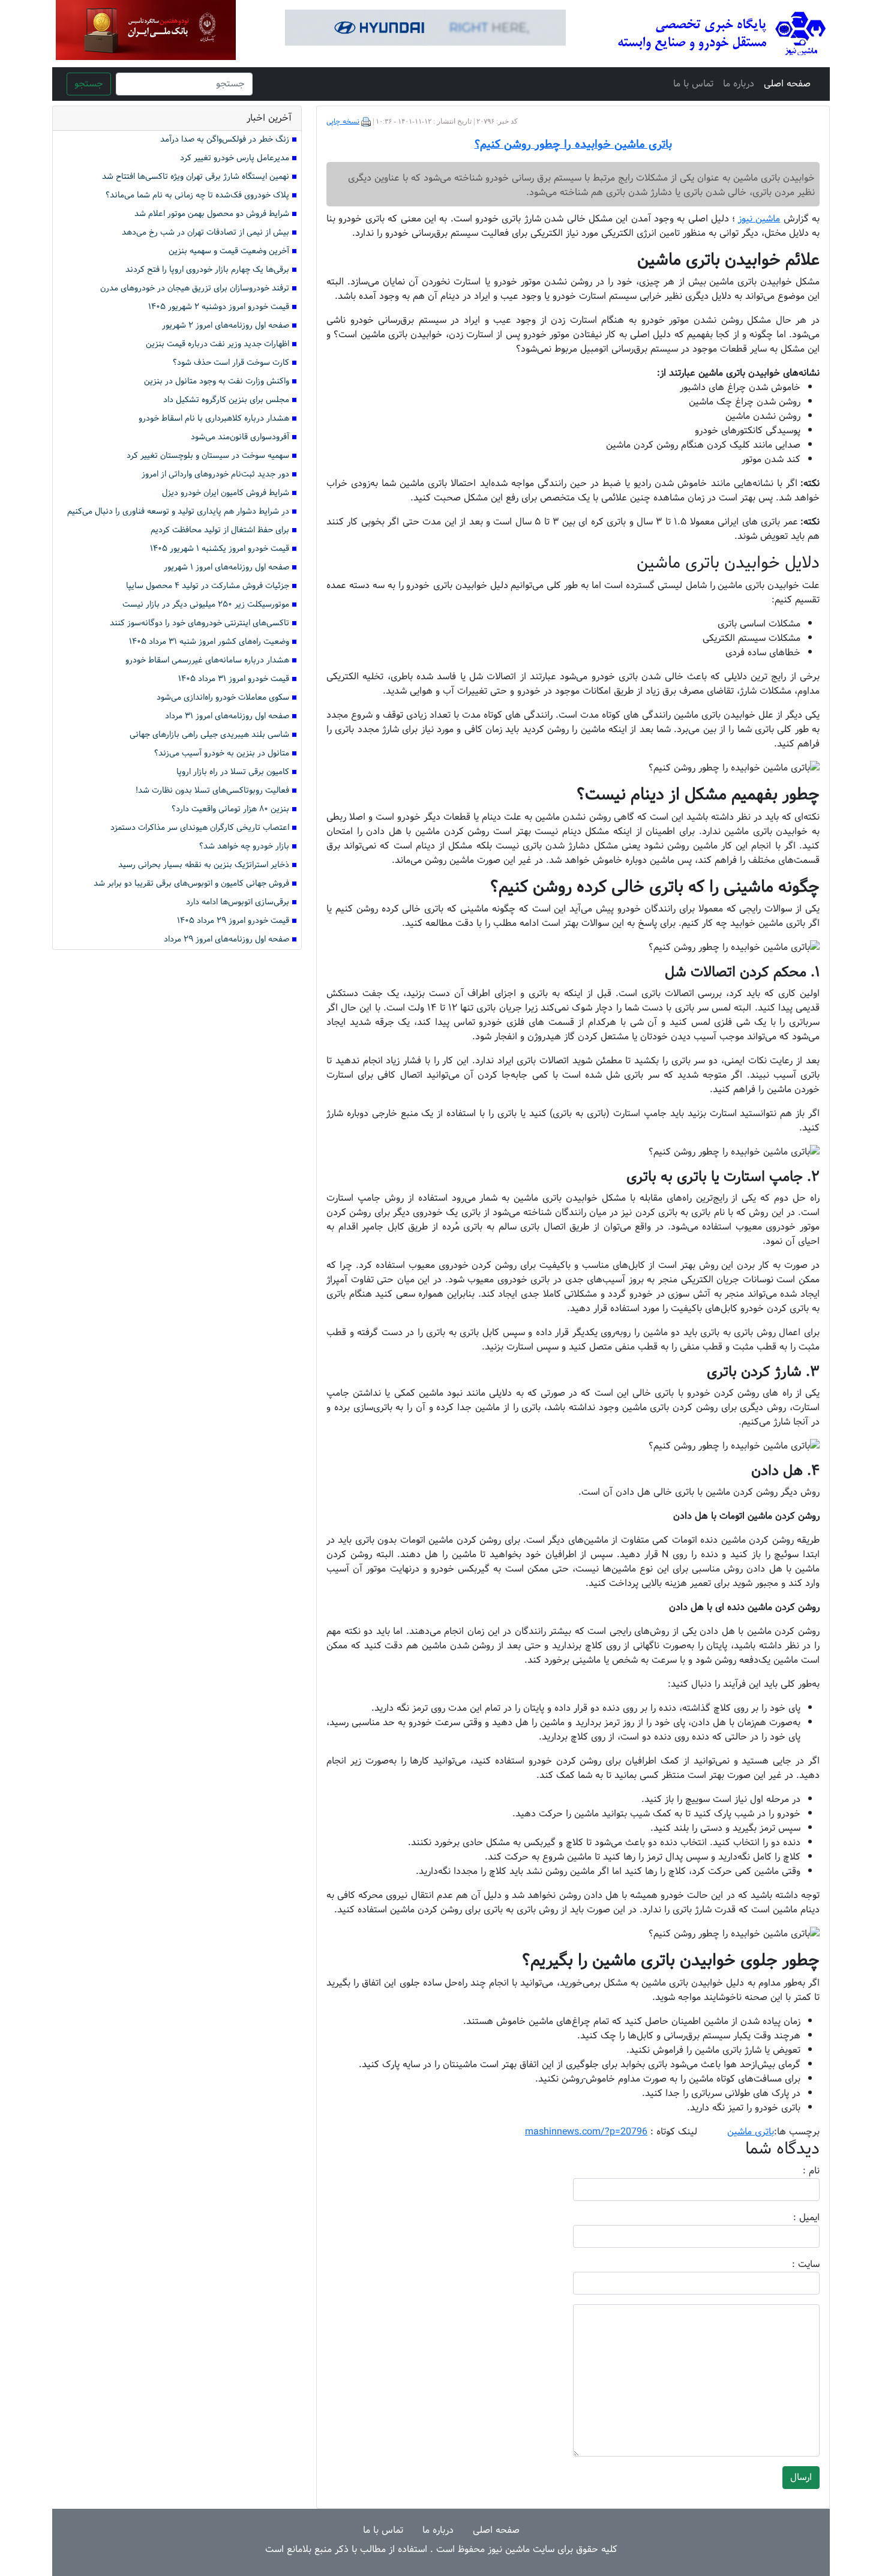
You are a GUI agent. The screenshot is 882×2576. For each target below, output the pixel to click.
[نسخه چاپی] (366, 122)
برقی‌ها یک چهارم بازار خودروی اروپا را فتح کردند (207, 270)
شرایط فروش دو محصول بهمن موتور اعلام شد (212, 214)
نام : (793, 2171)
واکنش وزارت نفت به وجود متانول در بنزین (217, 381)
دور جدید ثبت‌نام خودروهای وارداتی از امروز (215, 474)
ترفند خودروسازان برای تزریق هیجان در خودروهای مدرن (195, 288)
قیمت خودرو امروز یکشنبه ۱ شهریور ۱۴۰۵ (220, 549)
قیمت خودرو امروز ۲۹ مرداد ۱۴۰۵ (233, 921)
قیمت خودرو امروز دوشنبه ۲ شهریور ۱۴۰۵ (219, 307)
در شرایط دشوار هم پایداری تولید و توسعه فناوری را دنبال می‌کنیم (178, 512)
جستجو (89, 84)
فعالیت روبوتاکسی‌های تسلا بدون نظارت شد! (212, 791)
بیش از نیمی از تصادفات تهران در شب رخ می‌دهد (205, 233)
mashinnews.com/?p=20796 (586, 2132)
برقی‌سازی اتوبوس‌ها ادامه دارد (238, 902)
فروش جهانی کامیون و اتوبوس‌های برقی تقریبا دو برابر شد (191, 884)
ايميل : (792, 2218)
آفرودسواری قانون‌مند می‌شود (240, 437)
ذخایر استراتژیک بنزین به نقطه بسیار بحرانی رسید (204, 865)
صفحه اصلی (787, 84)
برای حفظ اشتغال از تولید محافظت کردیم (220, 530)
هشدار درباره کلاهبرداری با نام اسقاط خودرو (214, 419)
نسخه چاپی (343, 122)
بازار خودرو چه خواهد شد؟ (244, 846)
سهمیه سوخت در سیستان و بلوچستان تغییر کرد (208, 456)
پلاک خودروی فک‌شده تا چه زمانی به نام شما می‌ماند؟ (197, 195)
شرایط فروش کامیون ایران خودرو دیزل (226, 493)
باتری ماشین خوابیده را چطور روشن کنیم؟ (573, 145)
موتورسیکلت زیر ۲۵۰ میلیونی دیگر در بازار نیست (206, 605)
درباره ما (739, 84)
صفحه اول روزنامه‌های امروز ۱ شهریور (226, 567)
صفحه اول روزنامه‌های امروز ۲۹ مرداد (226, 939)
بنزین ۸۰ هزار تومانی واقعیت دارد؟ (230, 809)
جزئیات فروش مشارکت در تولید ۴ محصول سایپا (208, 586)
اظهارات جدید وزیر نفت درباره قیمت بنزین (217, 344)
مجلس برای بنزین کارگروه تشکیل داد (226, 400)
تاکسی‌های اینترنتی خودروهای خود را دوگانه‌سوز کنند (199, 623)
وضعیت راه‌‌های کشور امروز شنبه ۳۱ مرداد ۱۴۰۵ (209, 642)
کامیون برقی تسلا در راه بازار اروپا (233, 772)
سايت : (793, 2265)
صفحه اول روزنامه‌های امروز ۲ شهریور (226, 326)
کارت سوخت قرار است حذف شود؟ (231, 363)
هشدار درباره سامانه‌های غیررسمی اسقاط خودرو (207, 660)
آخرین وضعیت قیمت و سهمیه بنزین (229, 251)
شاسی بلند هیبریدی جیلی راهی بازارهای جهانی (209, 735)
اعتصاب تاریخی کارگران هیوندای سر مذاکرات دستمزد (200, 828)
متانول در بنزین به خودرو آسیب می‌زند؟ (222, 753)
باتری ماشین (751, 2132)
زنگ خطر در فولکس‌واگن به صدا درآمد (225, 140)
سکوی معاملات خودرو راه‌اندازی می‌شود (223, 698)
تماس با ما (693, 84)
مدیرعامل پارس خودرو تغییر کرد (235, 158)
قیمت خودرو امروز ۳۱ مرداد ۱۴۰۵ (234, 679)
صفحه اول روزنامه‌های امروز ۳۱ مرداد (227, 716)
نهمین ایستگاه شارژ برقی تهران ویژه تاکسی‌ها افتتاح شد (196, 177)
